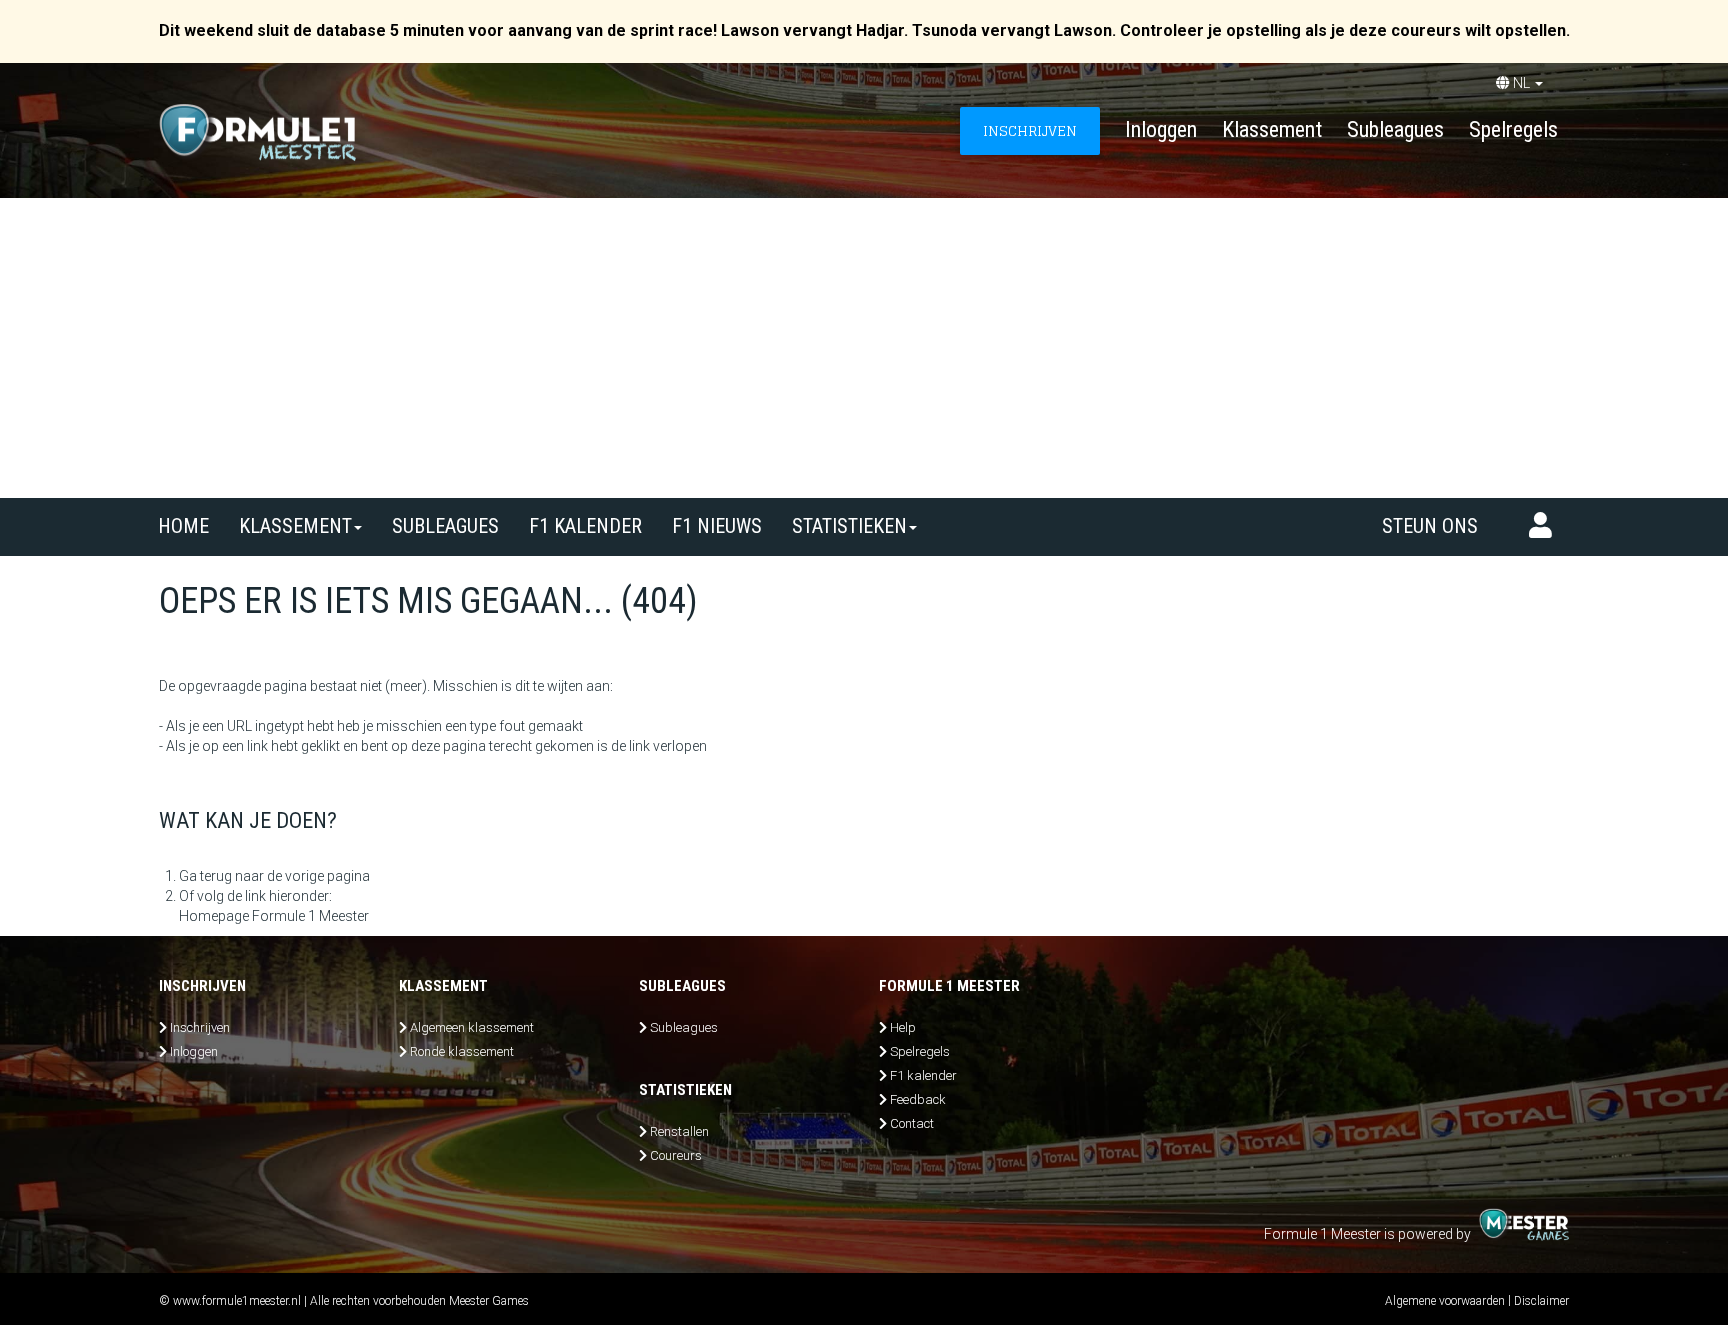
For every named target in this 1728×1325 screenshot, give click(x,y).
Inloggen (1161, 129)
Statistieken (849, 526)
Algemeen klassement (472, 1027)
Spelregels (1513, 129)
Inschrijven (200, 1027)
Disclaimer (1541, 1301)
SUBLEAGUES (445, 526)
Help (903, 1027)
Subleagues (1395, 129)
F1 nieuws (717, 526)
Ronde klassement (462, 1051)
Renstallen (679, 1131)
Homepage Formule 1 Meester (274, 916)
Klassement (1272, 129)
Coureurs (676, 1155)
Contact (912, 1123)
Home (183, 526)
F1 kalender (585, 526)
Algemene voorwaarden (1445, 1301)
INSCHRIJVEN (1030, 130)
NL (1521, 83)
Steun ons (1430, 526)
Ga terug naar (221, 876)
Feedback (918, 1099)
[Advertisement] (864, 348)
